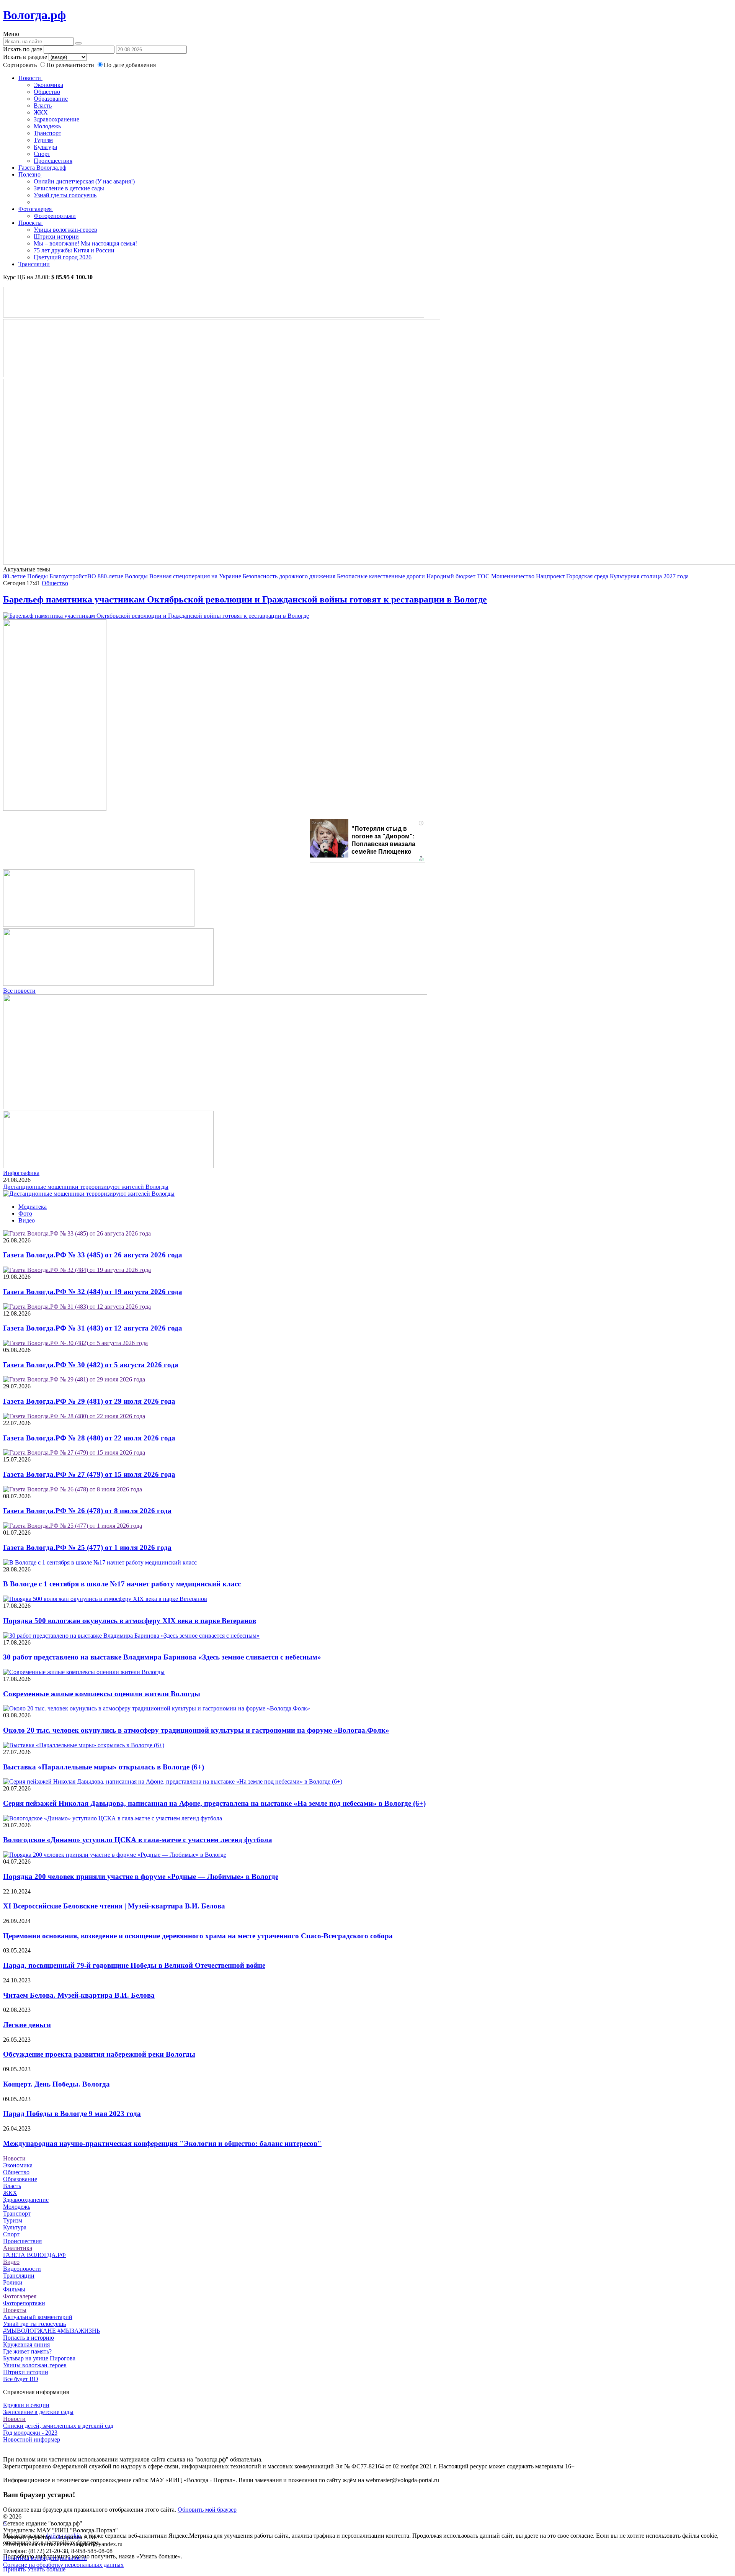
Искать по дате (23, 49)
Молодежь (47, 126)
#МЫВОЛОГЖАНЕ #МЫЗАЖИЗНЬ (51, 2331)
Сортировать (20, 65)
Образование (51, 99)
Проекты (31, 223)
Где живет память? (27, 2351)
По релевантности (71, 65)
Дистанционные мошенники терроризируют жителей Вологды (86, 1187)
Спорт (42, 154)
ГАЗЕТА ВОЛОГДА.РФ (34, 2255)
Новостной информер (32, 2439)
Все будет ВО (21, 2379)
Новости (30, 78)
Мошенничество (513, 576)
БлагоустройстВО (73, 576)
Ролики (13, 2282)
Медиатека (33, 1207)
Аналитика (18, 2248)
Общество (47, 92)
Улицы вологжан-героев (65, 230)
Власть (43, 106)
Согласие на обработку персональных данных (63, 2565)
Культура (45, 147)
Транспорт (47, 133)
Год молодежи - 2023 (30, 2433)
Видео (27, 1220)
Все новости (19, 991)
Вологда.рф (34, 15)
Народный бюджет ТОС (458, 576)
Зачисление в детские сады (69, 188)
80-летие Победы (25, 576)
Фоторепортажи (55, 216)
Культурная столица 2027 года (649, 576)
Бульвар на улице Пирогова (39, 2358)
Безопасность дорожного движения (289, 576)
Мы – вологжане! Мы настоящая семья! (85, 243)
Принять (14, 2569)
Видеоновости (22, 2269)
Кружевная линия (26, 2344)
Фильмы (14, 2289)
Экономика (48, 85)
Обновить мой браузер (207, 2510)
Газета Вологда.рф (42, 168)
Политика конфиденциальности (45, 2558)
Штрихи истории (56, 236)
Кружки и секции (26, 2405)
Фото (25, 1214)
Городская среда (587, 576)
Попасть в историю (29, 2338)
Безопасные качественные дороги (381, 576)
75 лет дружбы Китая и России (74, 250)
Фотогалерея (36, 209)
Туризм (43, 140)
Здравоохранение (56, 119)
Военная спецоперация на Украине (195, 576)
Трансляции (34, 264)
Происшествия (53, 161)
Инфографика (21, 1173)
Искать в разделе (25, 57)
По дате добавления (130, 65)
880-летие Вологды (123, 576)
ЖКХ (41, 112)
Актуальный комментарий (38, 2317)
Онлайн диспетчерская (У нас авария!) (84, 181)
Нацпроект (550, 576)
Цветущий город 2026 (63, 257)
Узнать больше (46, 2569)
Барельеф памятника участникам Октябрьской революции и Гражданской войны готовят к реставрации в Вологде (245, 599)
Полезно (30, 174)
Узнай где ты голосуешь (65, 195)
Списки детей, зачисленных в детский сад (58, 2426)
